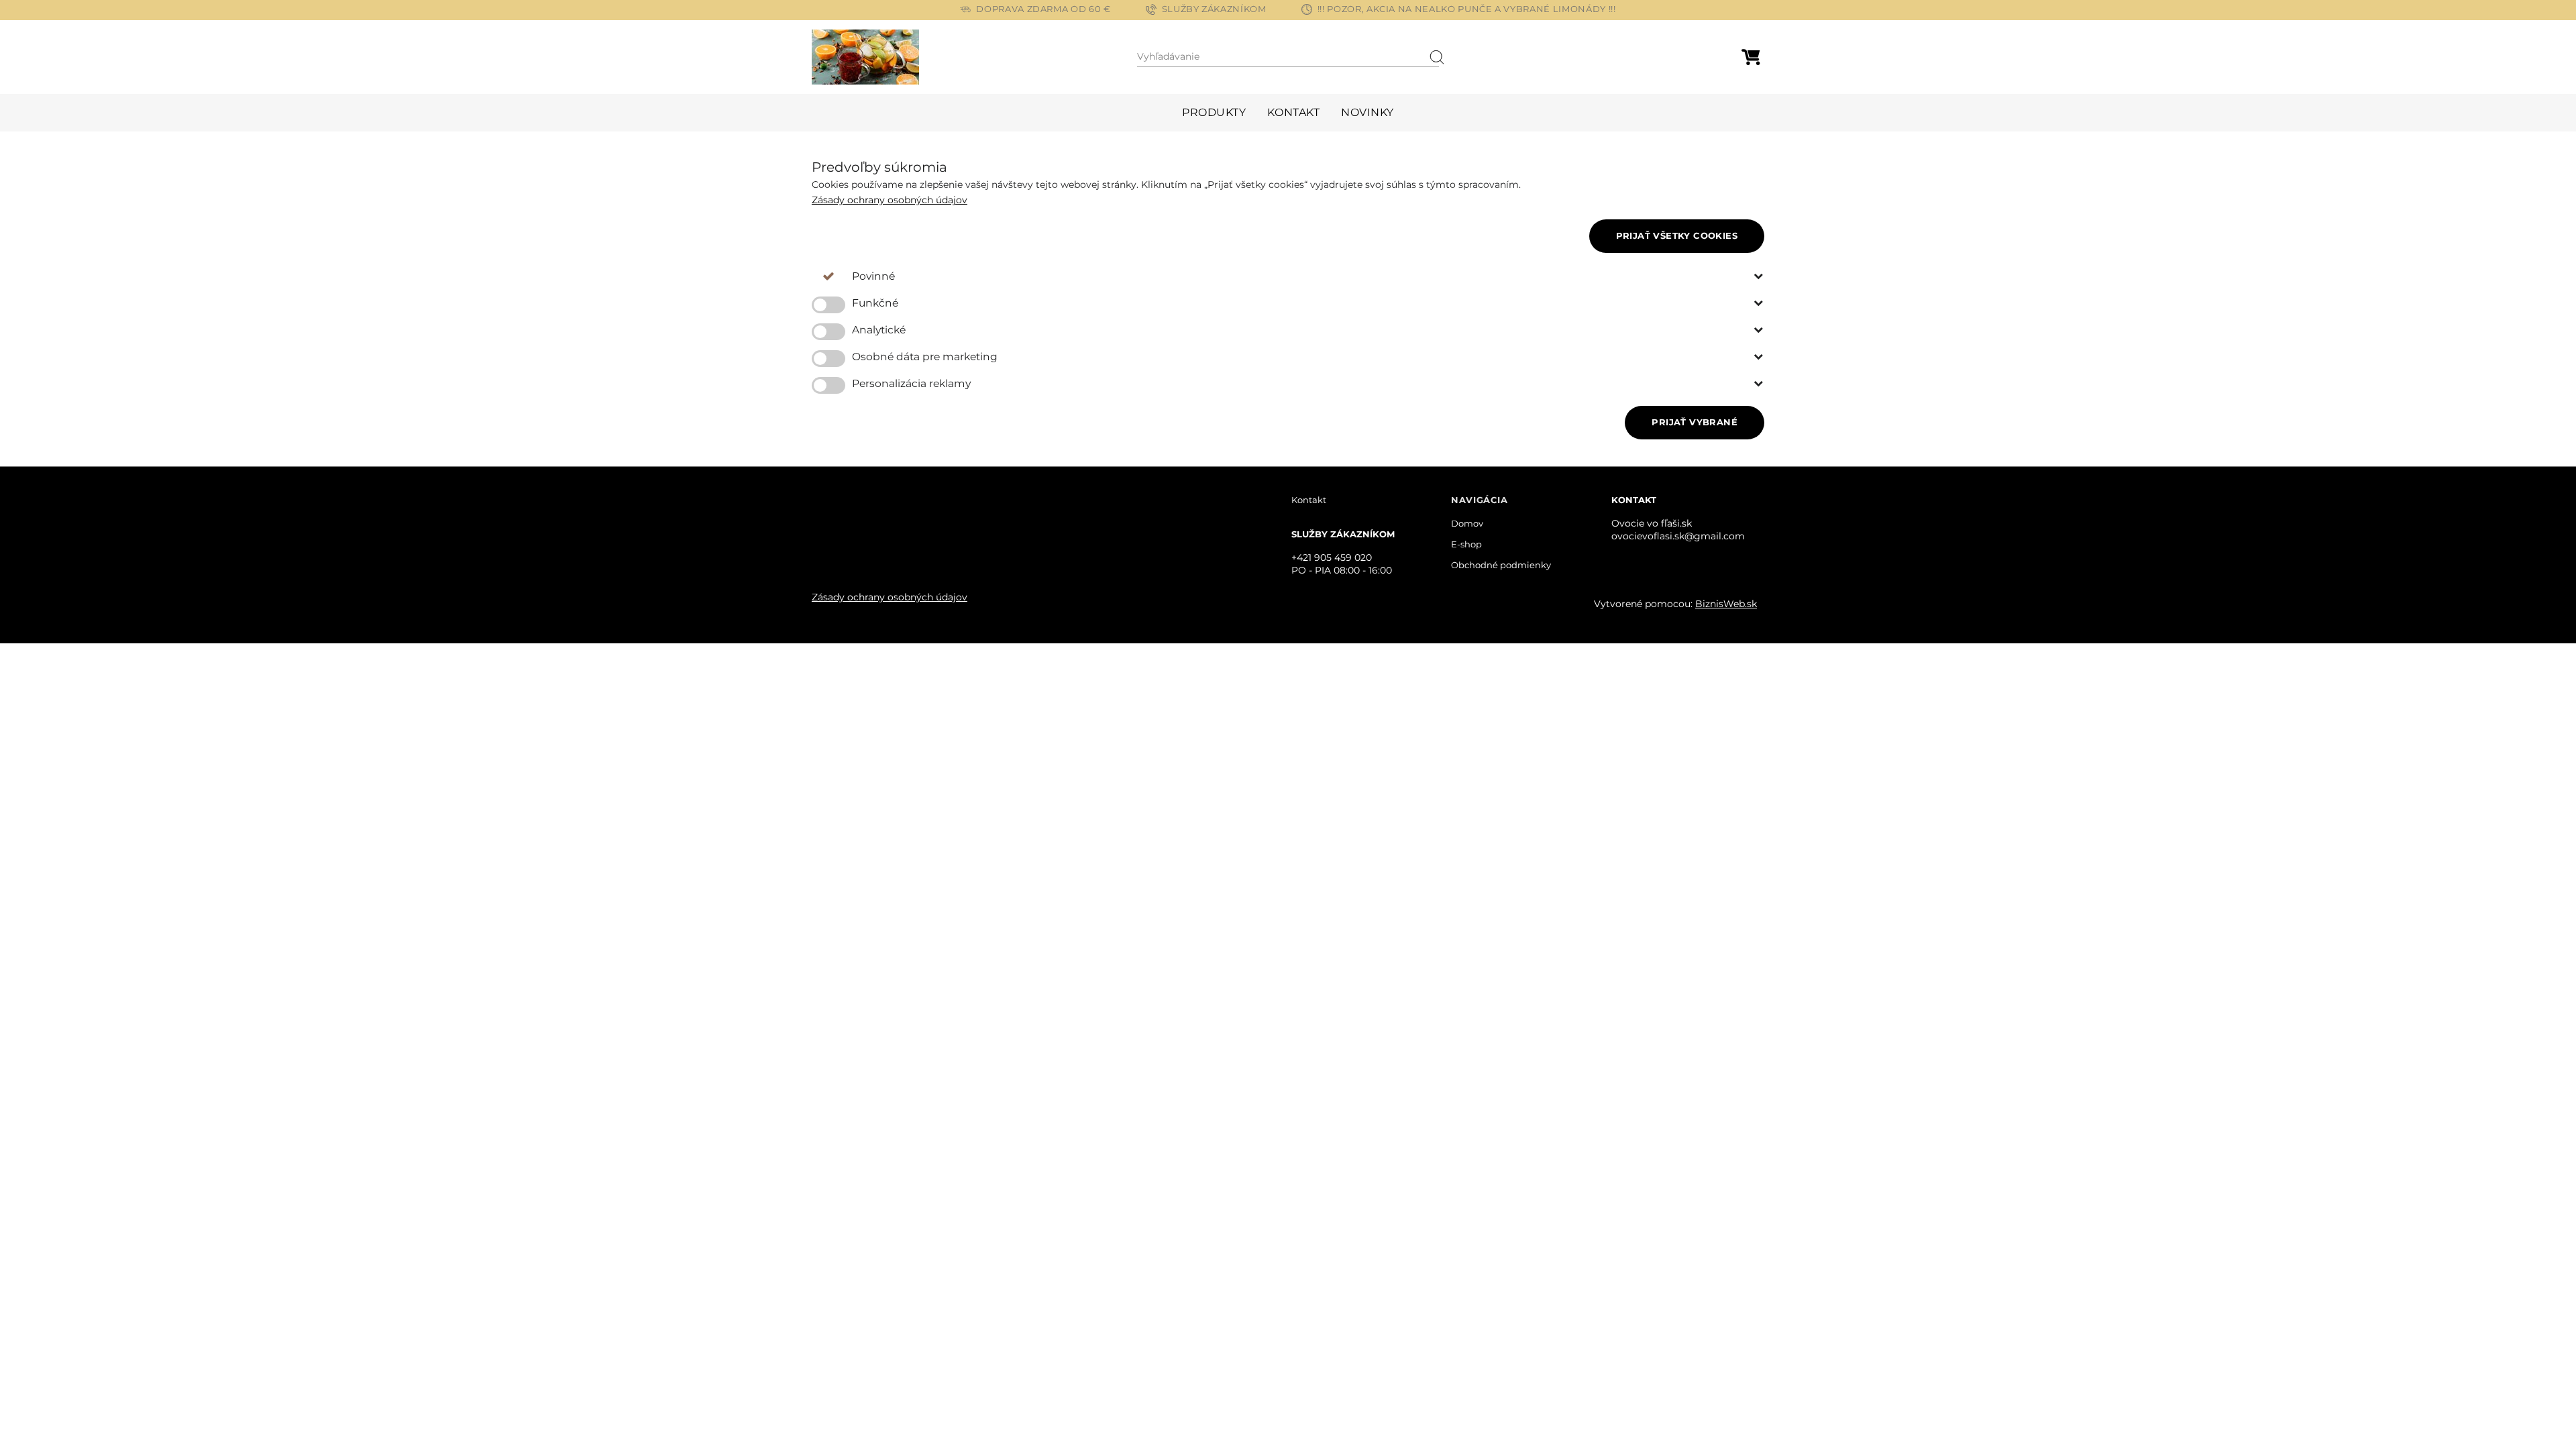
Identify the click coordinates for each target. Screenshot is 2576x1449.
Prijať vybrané (1695, 422)
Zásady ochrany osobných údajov (890, 200)
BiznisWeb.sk (1726, 604)
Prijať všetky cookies (1677, 235)
